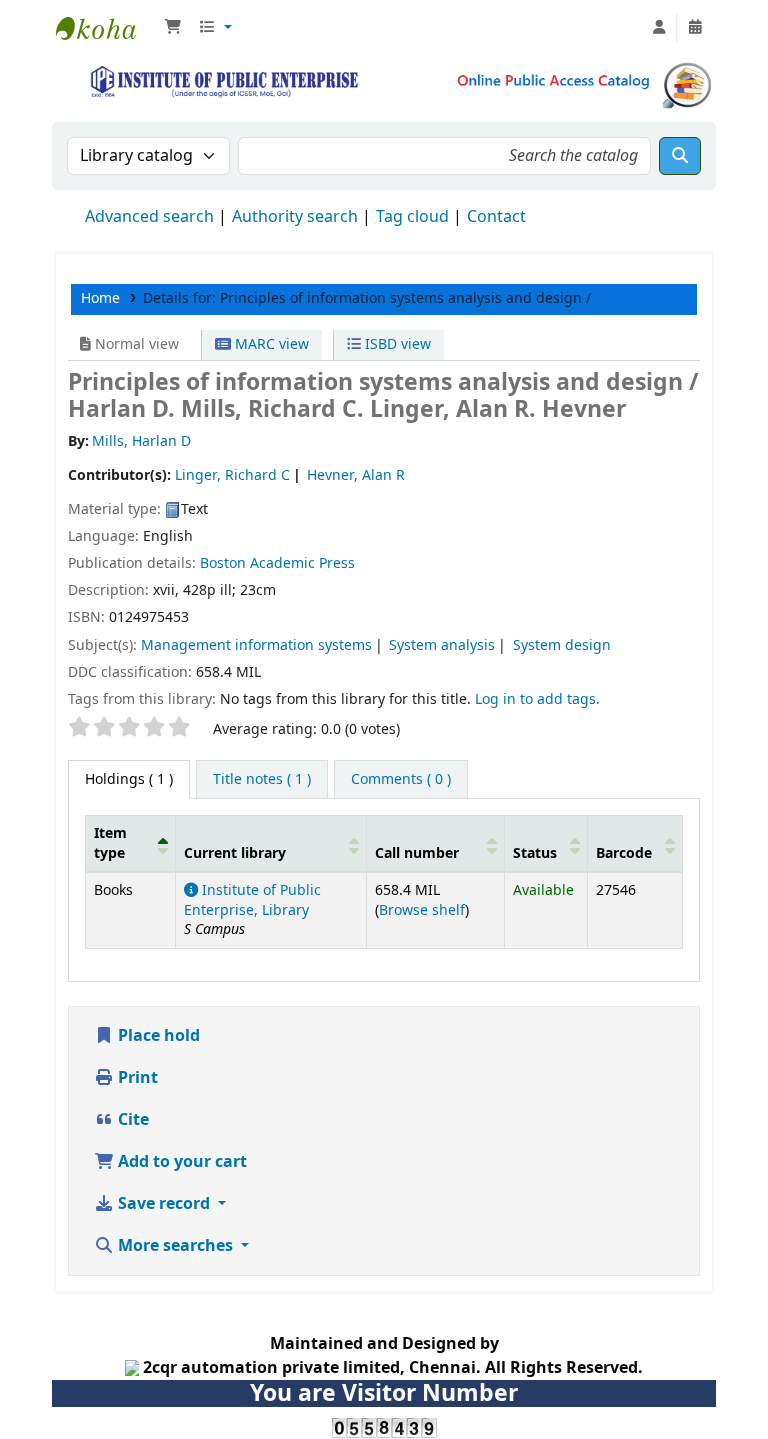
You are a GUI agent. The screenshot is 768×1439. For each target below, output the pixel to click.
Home (100, 298)
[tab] (262, 780)
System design (562, 645)
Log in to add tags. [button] (537, 699)
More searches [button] (175, 1246)
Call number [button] (417, 853)
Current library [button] (235, 853)
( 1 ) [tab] (129, 779)
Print (136, 1078)
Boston (223, 563)
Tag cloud (412, 217)
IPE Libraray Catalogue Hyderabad (106, 28)
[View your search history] (695, 28)
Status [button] (535, 853)
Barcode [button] (624, 853)
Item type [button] (110, 843)
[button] (173, 28)
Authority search (295, 217)
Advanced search (149, 217)
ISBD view (396, 344)
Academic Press (302, 563)
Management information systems (256, 645)
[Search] (680, 156)
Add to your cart (180, 1162)
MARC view (270, 344)
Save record (164, 1204)
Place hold (157, 1036)
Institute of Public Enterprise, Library (252, 900)
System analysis (442, 645)
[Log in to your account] (659, 28)
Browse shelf (422, 910)
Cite (131, 1120)
